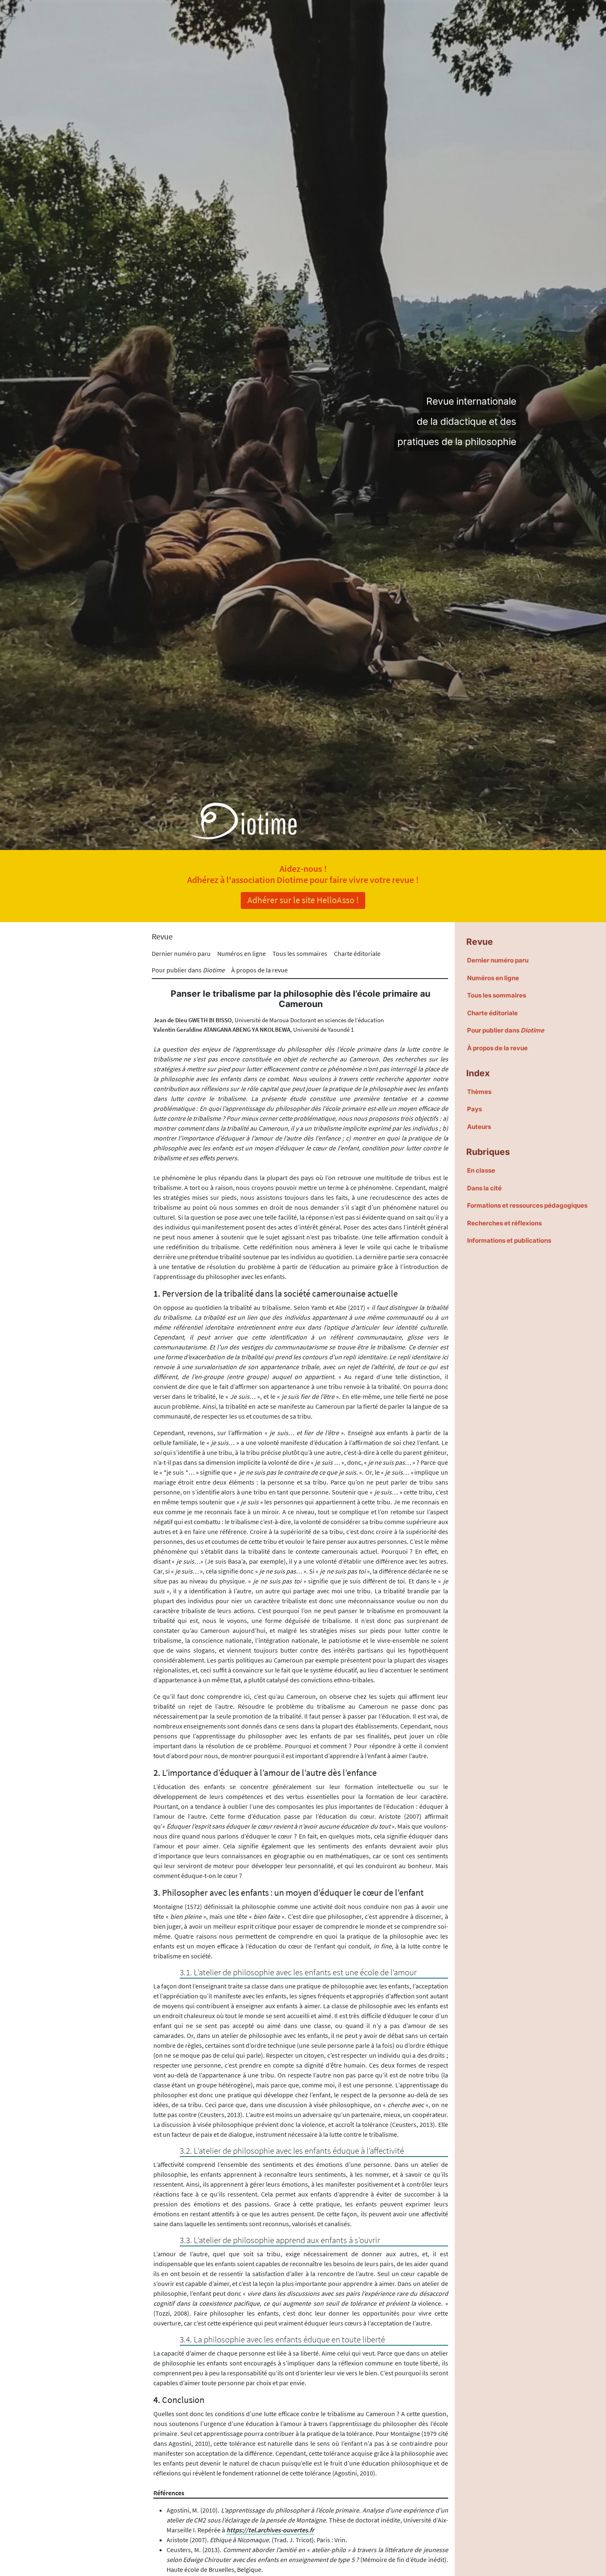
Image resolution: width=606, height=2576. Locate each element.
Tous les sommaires (300, 953)
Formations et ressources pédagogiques (527, 1205)
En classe (481, 1170)
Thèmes (479, 1092)
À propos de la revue (260, 970)
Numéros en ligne (242, 953)
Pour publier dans (188, 970)
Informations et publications (509, 1240)
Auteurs (479, 1127)
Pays (474, 1109)
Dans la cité (484, 1188)
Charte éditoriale (357, 953)
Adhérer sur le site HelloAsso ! (303, 900)
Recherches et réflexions (504, 1223)
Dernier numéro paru (181, 953)
